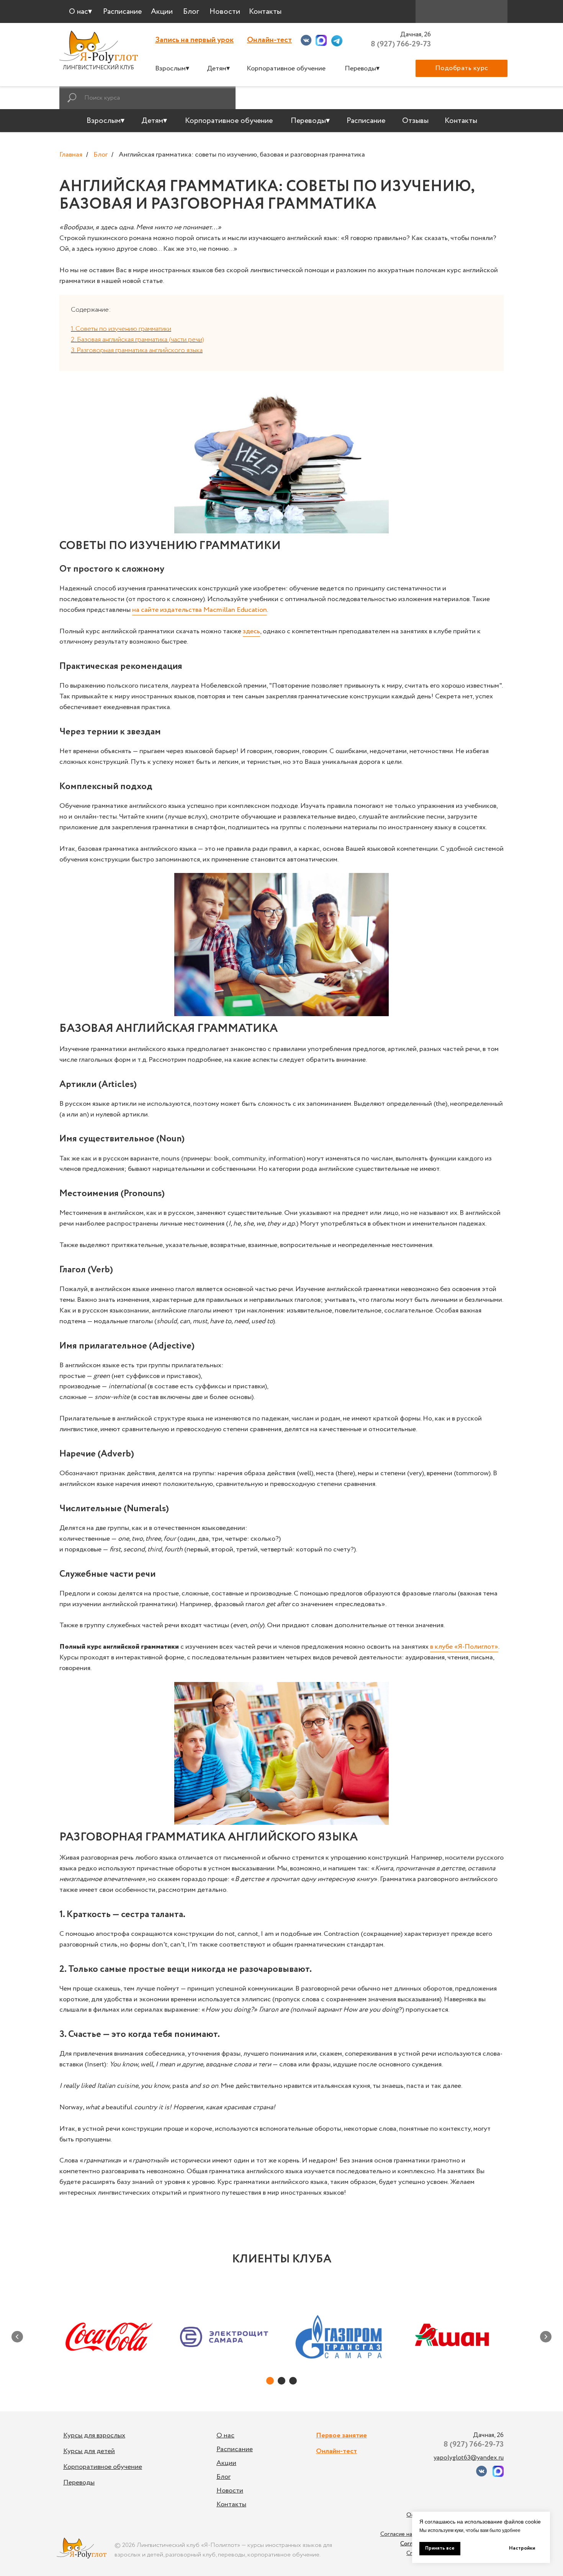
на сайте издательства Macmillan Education (200, 610)
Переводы (79, 2483)
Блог (101, 155)
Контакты (231, 2504)
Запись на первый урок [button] (194, 40)
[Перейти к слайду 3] (293, 2381)
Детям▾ (218, 69)
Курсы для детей (89, 2451)
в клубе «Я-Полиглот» (464, 1647)
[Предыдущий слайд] (17, 2337)
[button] (462, 68)
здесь (251, 631)
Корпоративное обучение (286, 69)
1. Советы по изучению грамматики (121, 329)
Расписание (235, 2449)
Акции (226, 2463)
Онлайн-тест (269, 40)
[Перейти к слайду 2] (281, 2381)
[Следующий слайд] (546, 2337)
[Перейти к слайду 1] (270, 2381)
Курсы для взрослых (94, 2435)
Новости (230, 2491)
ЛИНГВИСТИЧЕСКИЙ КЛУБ (98, 68)
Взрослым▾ (172, 69)
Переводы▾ (362, 69)
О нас (225, 2435)
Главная (71, 155)
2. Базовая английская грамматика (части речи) (137, 340)
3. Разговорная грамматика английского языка (137, 350)
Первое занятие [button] (341, 2435)
